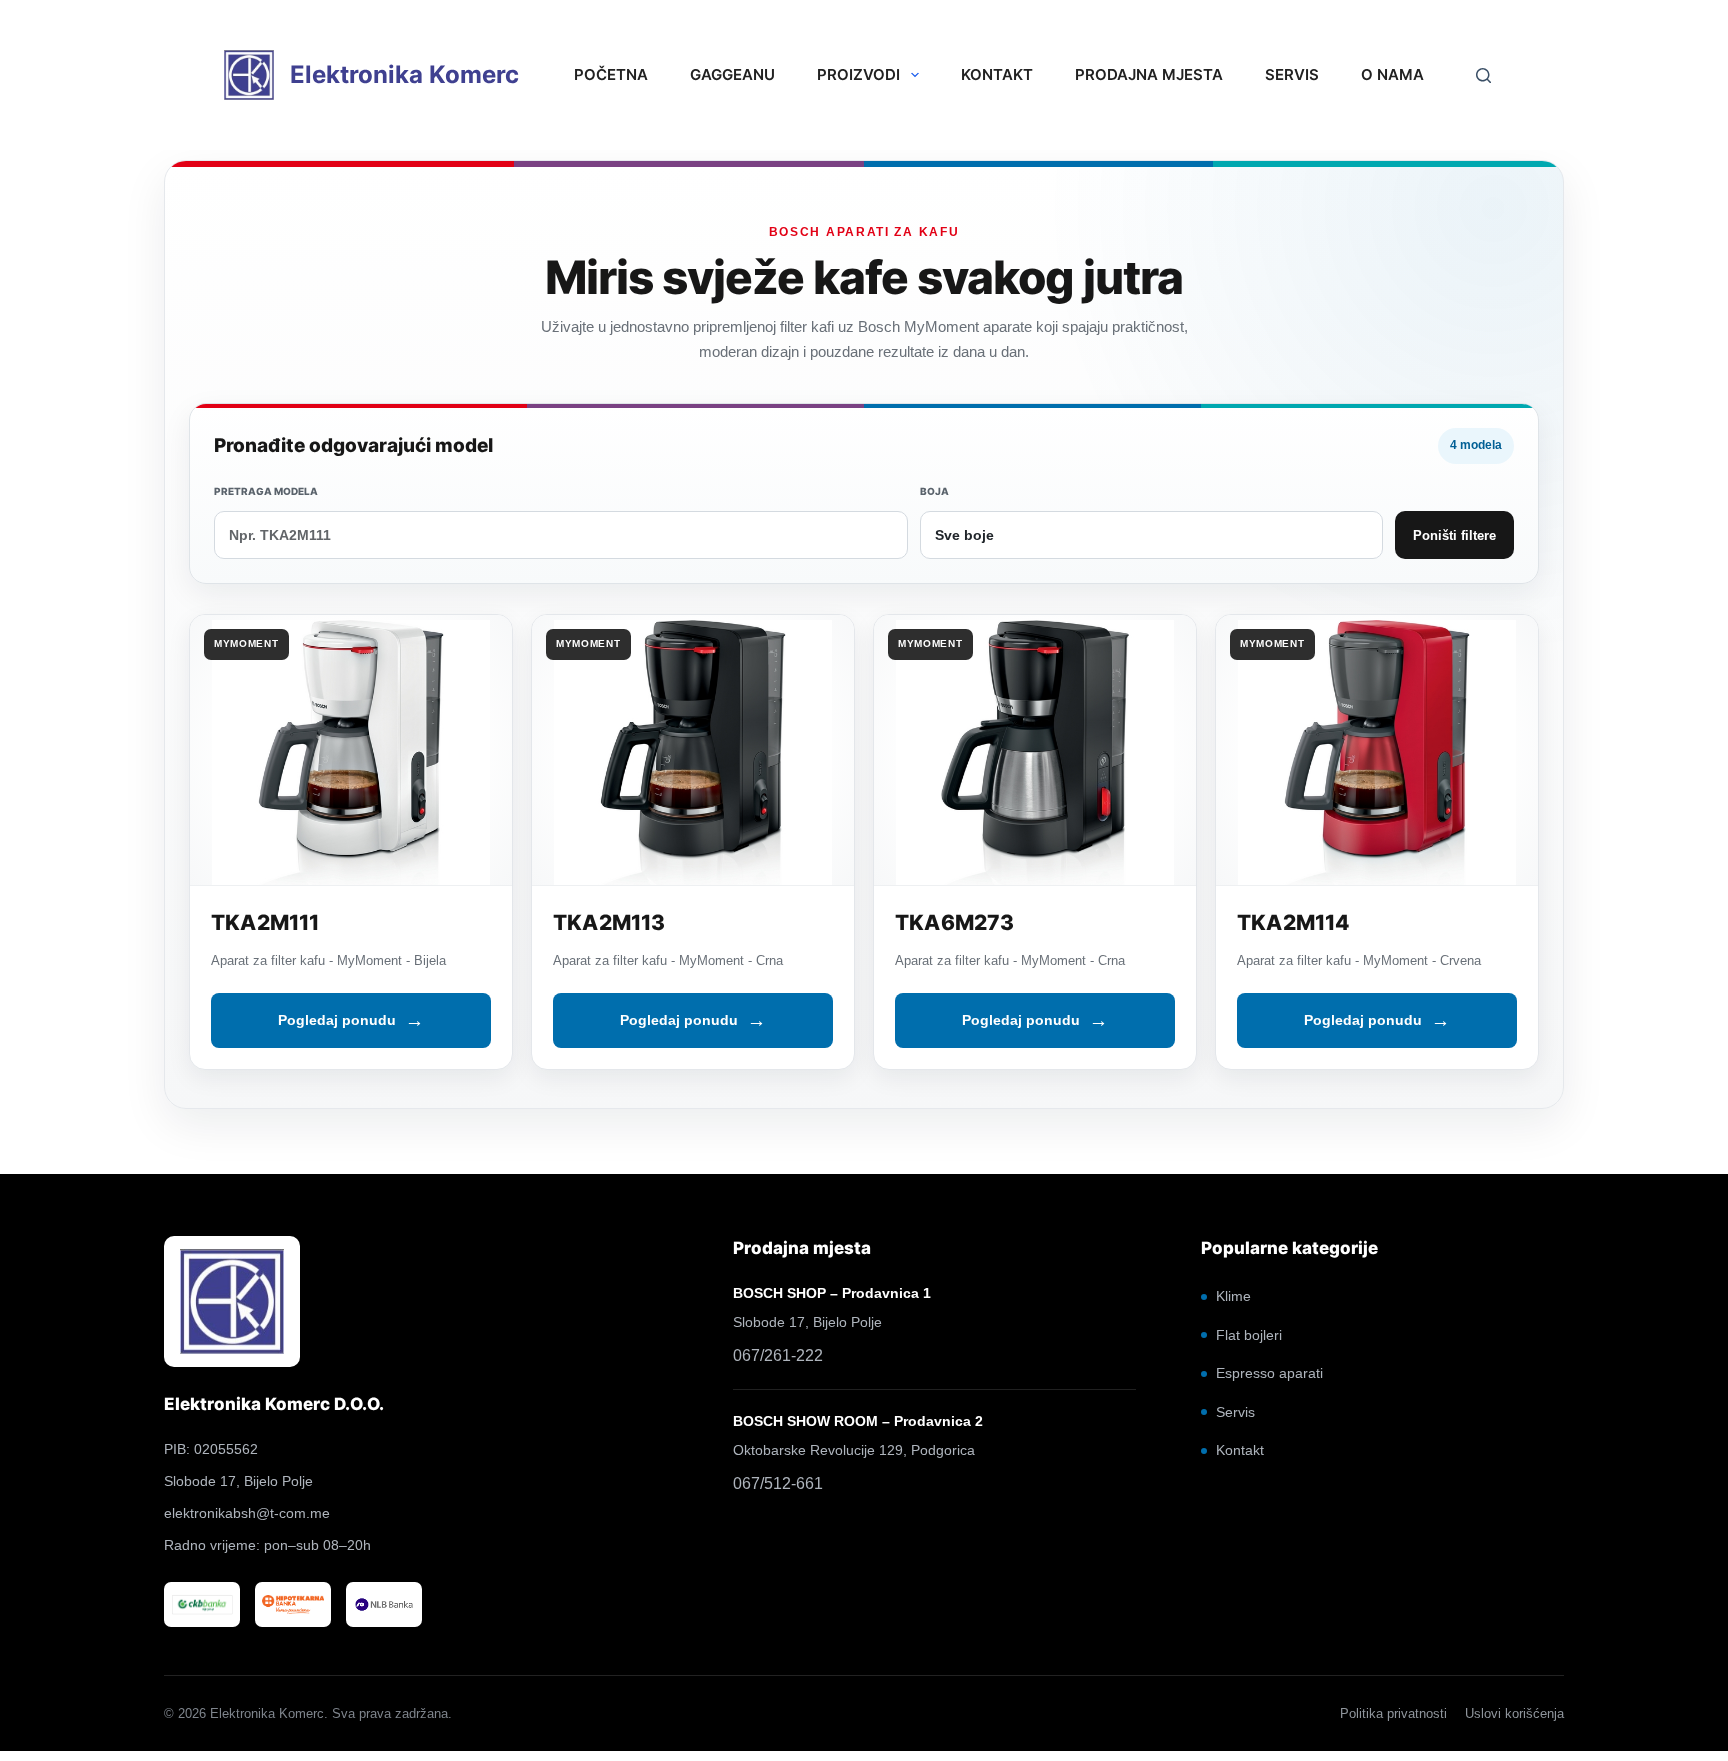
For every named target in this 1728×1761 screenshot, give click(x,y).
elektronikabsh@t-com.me (247, 1513)
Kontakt (997, 74)
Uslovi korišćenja (1514, 1713)
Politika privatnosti (1393, 1713)
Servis (1292, 74)
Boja (934, 491)
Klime (1233, 1296)
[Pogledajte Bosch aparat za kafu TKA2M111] (351, 750)
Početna (611, 74)
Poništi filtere (1454, 535)
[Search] (1483, 75)
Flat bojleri (1249, 1335)
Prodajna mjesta (1149, 74)
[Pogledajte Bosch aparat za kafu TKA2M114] (1377, 750)
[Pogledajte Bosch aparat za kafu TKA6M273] (1035, 750)
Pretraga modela (266, 491)
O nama (1392, 74)
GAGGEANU (732, 74)
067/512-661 (778, 1483)
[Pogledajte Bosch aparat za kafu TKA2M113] (693, 750)
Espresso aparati (1269, 1373)
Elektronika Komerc (404, 74)
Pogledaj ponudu (337, 1020)
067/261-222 (778, 1355)
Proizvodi (858, 74)
